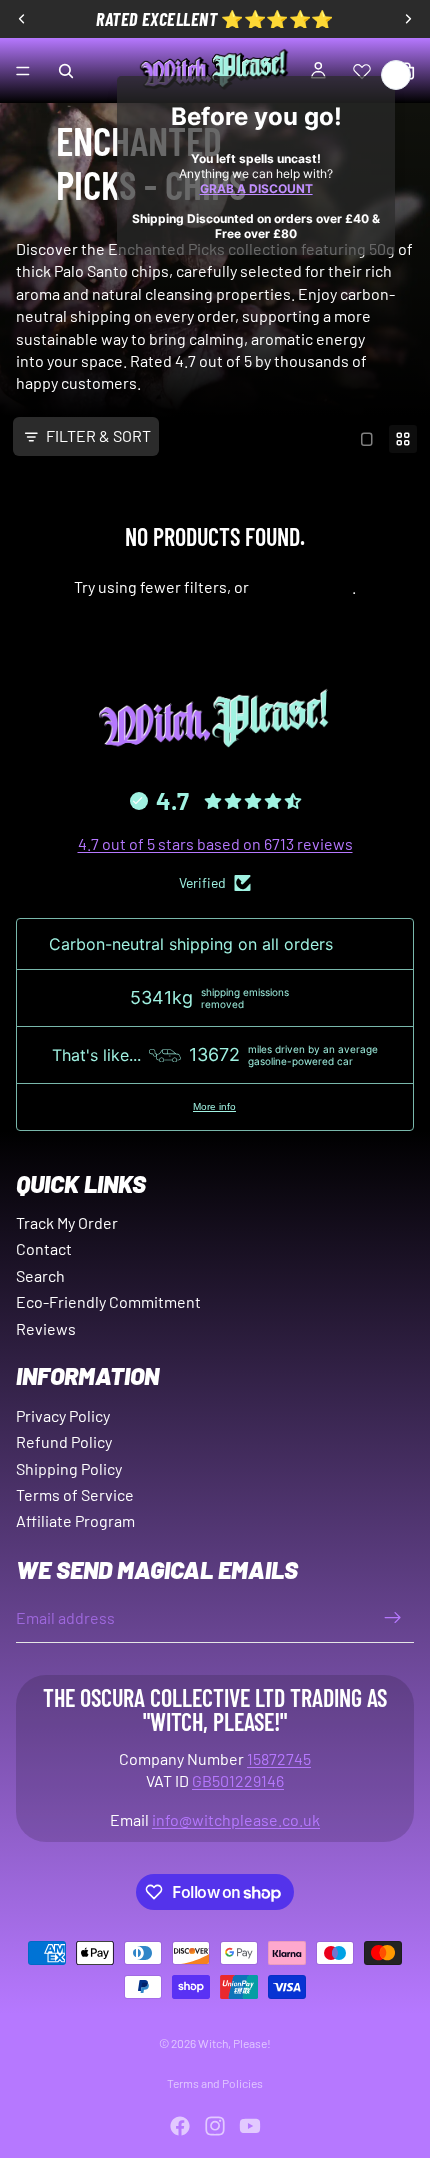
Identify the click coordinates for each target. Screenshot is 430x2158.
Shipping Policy (69, 1468)
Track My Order (67, 1222)
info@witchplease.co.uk (236, 1819)
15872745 (279, 1758)
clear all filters (302, 586)
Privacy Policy (63, 1415)
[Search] (66, 71)
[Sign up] (393, 1618)
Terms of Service (75, 1494)
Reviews (46, 1328)
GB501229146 (238, 1780)
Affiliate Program (75, 1520)
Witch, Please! (234, 2043)
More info (214, 1106)
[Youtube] (250, 2126)
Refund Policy (64, 1441)
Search (40, 1275)
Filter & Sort (98, 435)
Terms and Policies (215, 2083)
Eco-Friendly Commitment (108, 1301)
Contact (44, 1248)
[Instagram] (215, 2126)
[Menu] (23, 71)
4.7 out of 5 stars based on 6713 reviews (215, 843)
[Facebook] (180, 2126)
